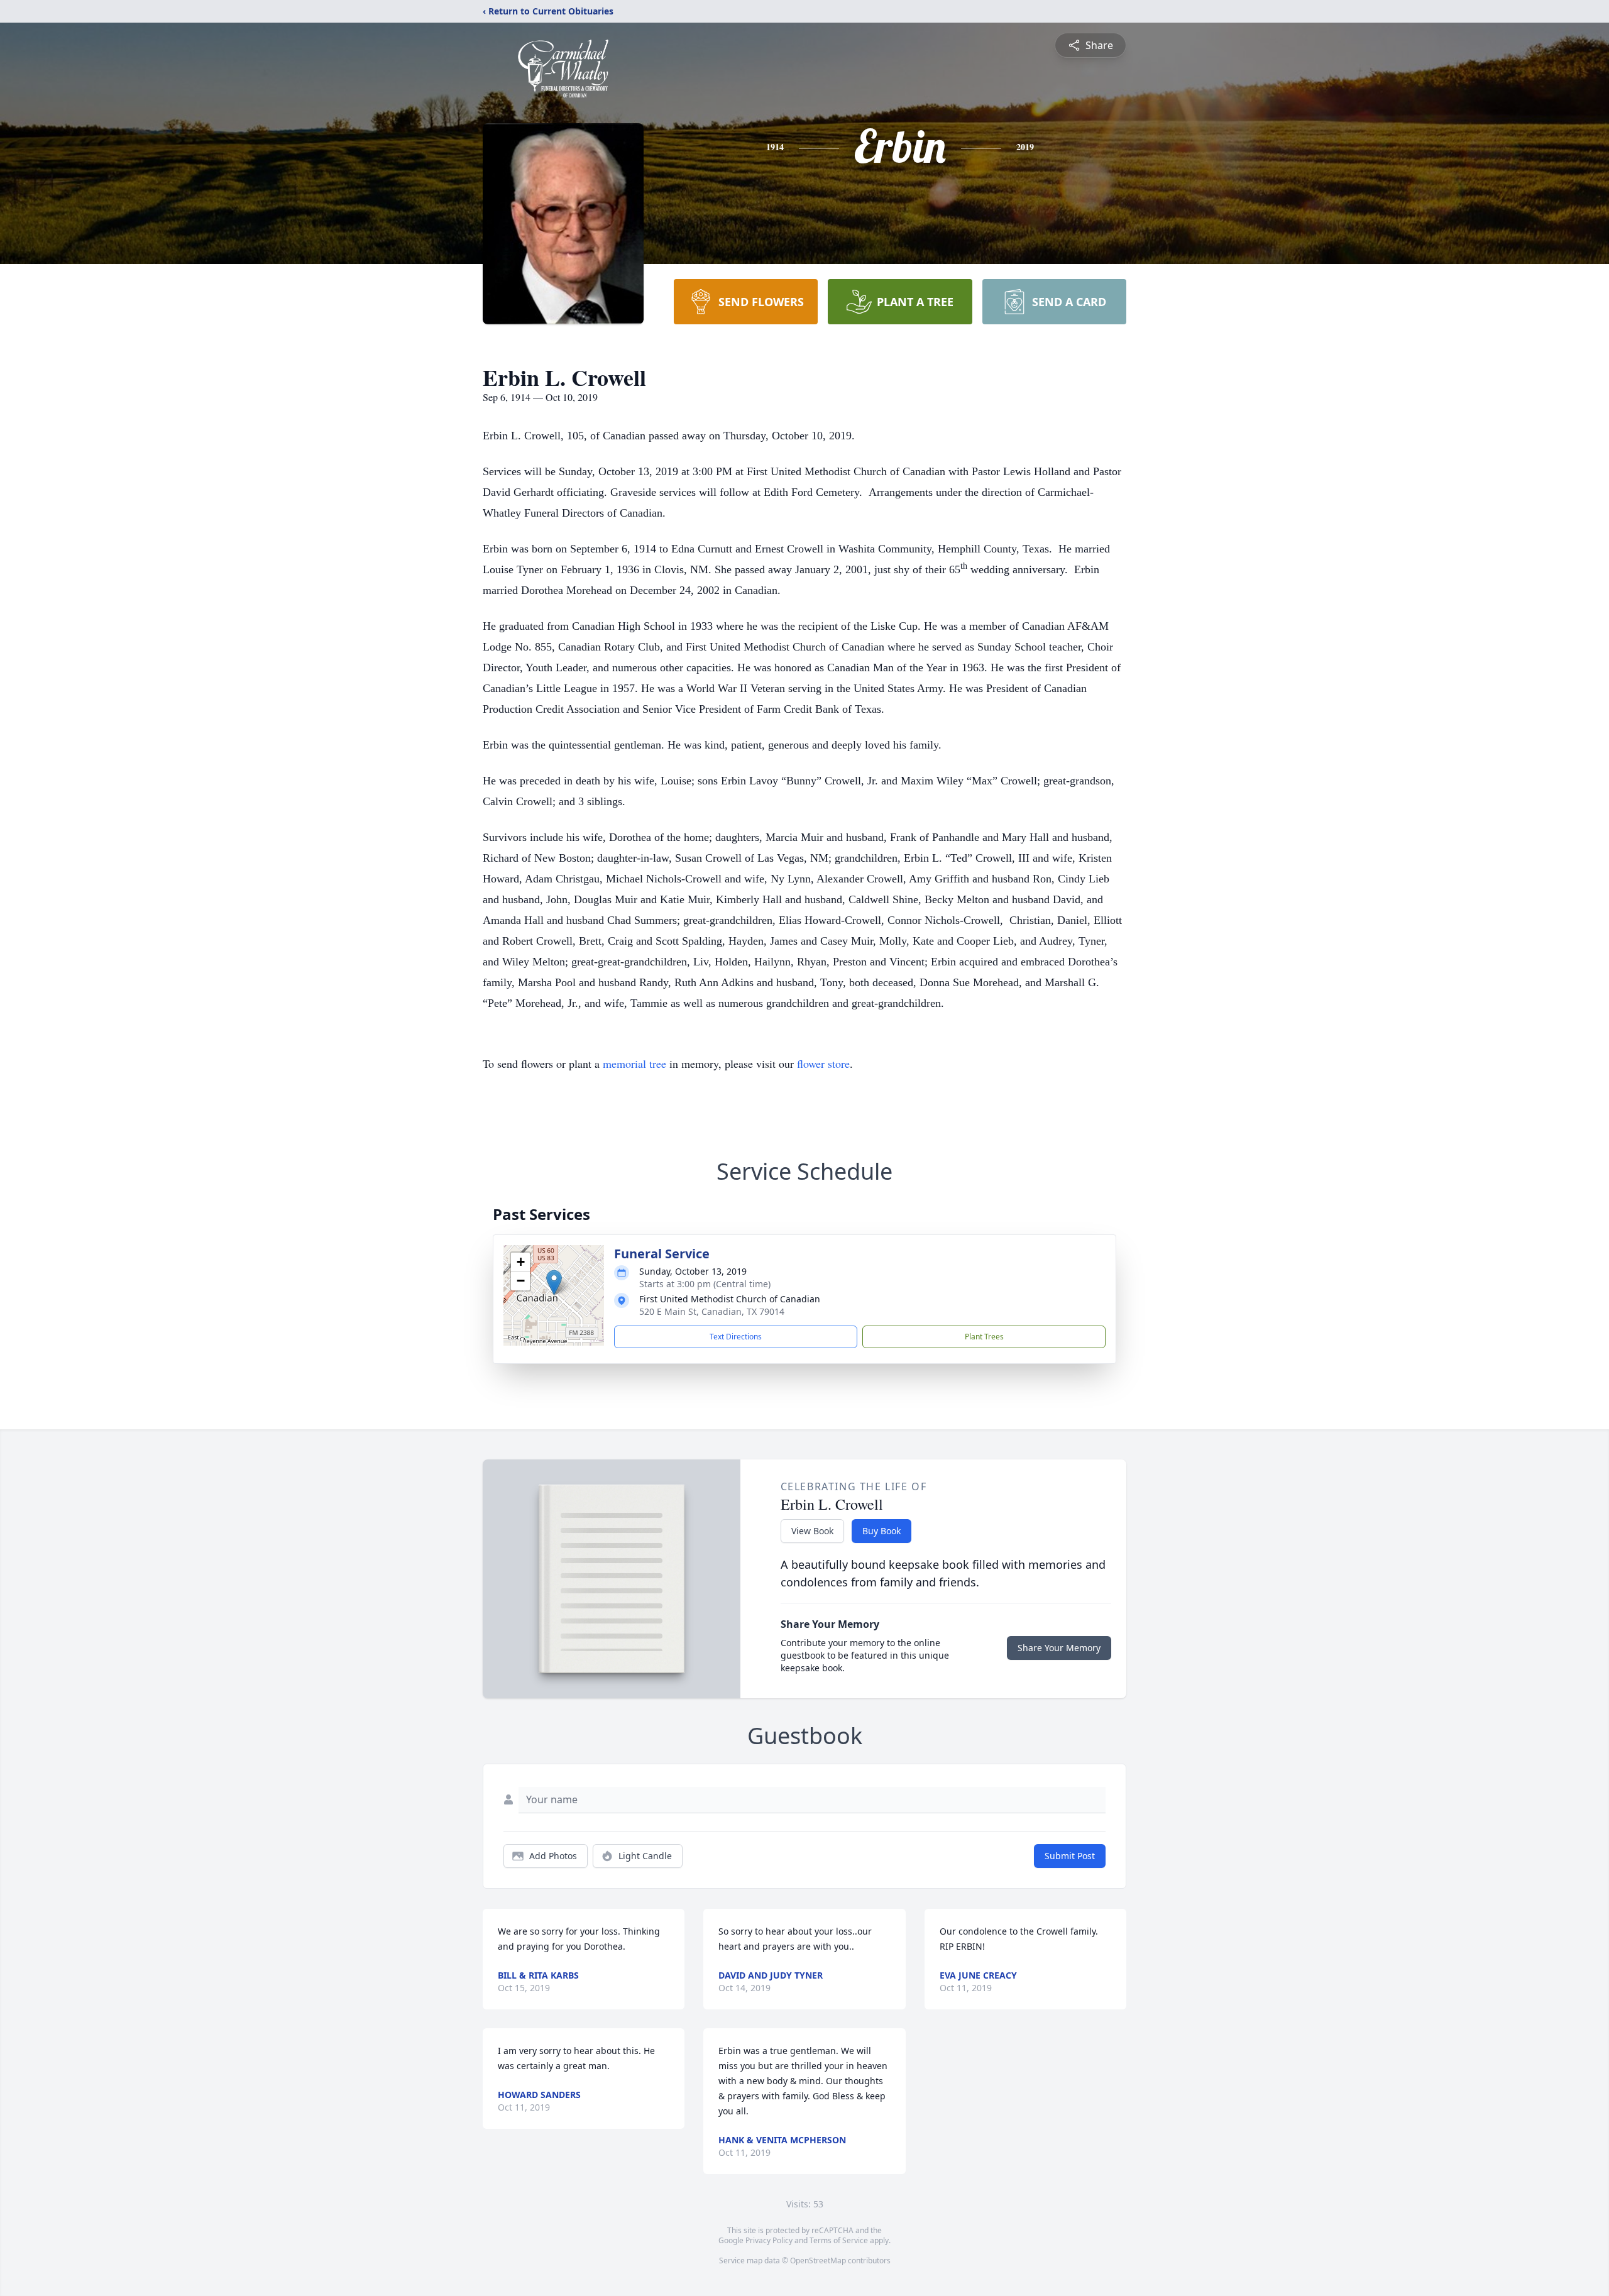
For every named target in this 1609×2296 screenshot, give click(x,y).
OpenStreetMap (818, 2260)
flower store (823, 1063)
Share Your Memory (1059, 1648)
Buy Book (881, 1531)
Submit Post (1070, 1856)
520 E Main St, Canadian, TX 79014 (712, 1311)
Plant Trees (984, 1337)
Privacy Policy (769, 2240)
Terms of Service (839, 2240)
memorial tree (634, 1063)
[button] (554, 1283)
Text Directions (736, 1337)
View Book (812, 1531)
